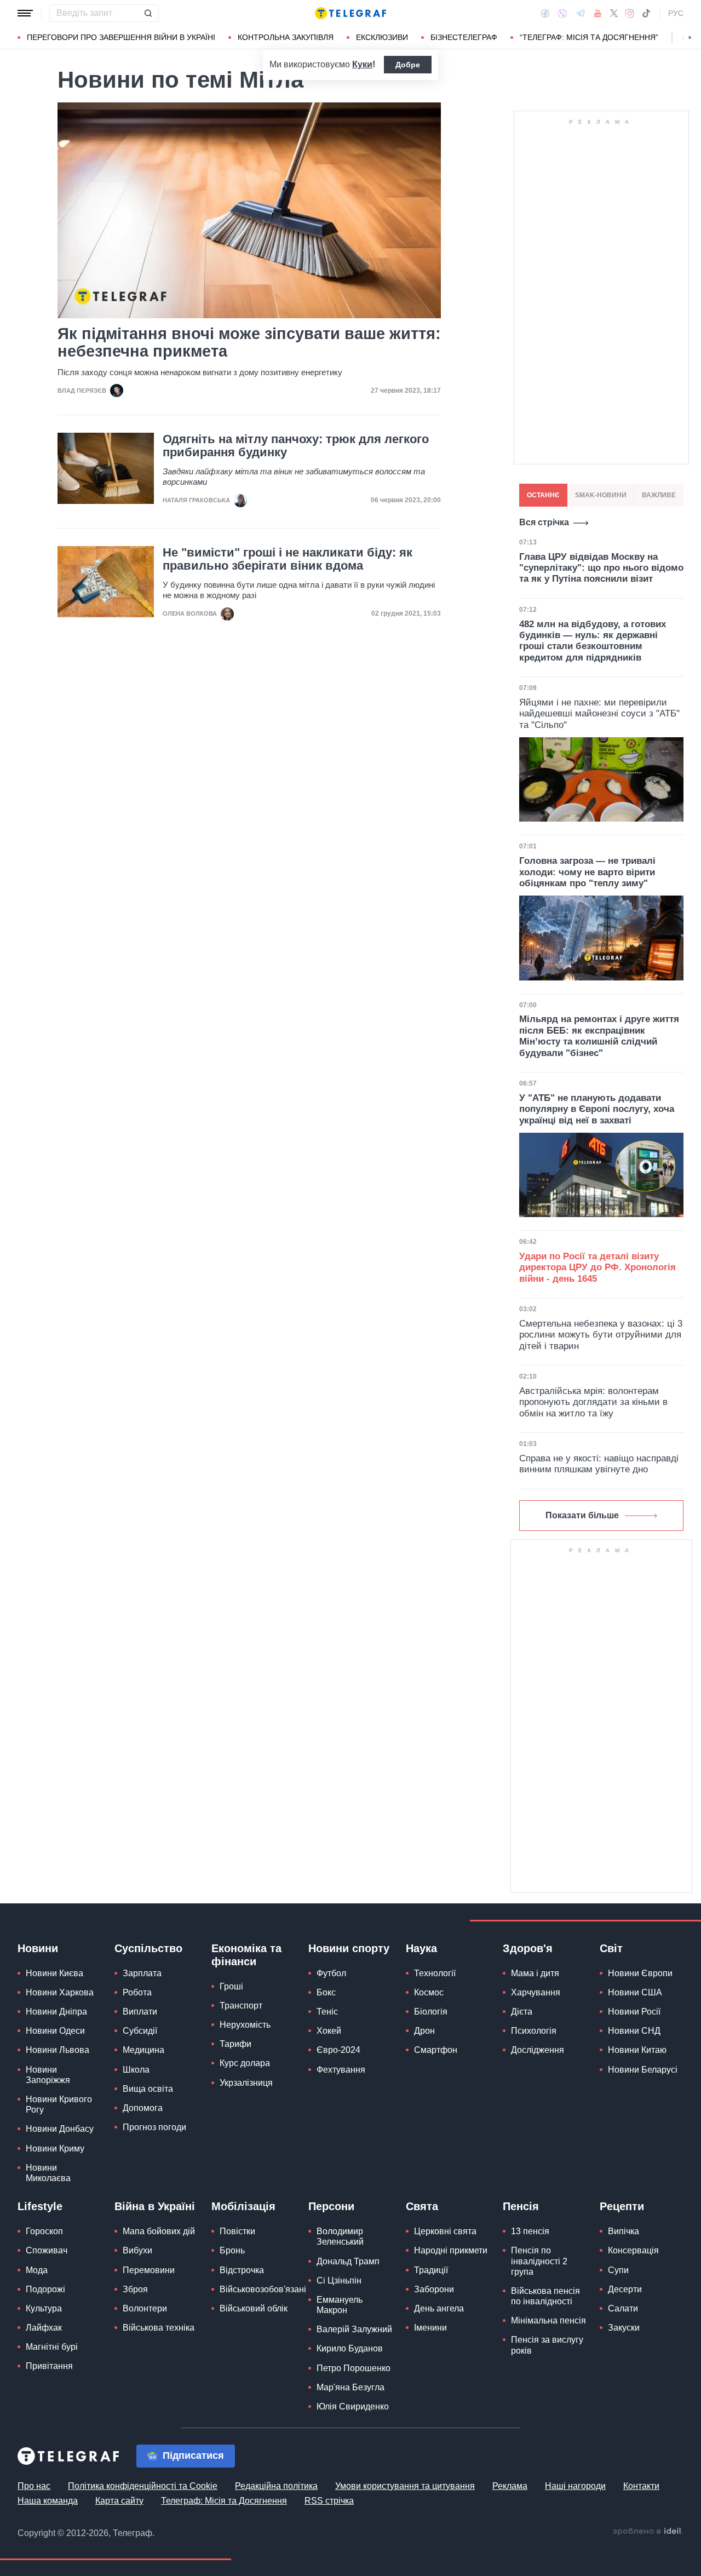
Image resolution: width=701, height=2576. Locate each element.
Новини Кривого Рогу (59, 2104)
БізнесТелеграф (464, 37)
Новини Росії (634, 2012)
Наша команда (48, 2501)
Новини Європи (640, 1973)
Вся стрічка (544, 522)
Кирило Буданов (350, 2348)
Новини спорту (349, 1948)
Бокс (326, 1992)
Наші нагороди (575, 2486)
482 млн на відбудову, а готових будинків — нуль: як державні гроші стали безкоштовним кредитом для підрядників (593, 641)
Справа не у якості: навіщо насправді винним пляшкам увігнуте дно (599, 1464)
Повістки (237, 2231)
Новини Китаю (637, 2050)
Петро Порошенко (354, 2368)
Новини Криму (55, 2148)
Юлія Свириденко (353, 2406)
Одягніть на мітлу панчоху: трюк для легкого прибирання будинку (296, 446)
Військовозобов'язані (263, 2289)
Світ (611, 1948)
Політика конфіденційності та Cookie (143, 2486)
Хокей (329, 2031)
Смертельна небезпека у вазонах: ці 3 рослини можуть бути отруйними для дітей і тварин (601, 1335)
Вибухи (137, 2250)
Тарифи (235, 2044)
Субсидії (140, 2031)
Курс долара (245, 2063)
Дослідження (538, 2050)
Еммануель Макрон (340, 2305)
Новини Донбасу (60, 2129)
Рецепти (622, 2206)
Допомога (143, 2108)
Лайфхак (44, 2328)
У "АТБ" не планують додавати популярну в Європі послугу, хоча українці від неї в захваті (597, 1109)
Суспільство (148, 1948)
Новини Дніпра (56, 2012)
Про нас (34, 2486)
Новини (38, 1948)
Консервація (633, 2250)
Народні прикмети (451, 2250)
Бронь (232, 2250)
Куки (362, 64)
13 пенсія (530, 2231)
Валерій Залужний (354, 2329)
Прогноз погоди (154, 2127)
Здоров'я (528, 1948)
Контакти (641, 2486)
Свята (422, 2206)
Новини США (635, 1992)
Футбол (331, 1973)
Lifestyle (40, 2206)
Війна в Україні (155, 2206)
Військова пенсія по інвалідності (545, 2296)
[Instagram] (630, 13)
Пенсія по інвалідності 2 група (539, 2261)
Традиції (431, 2270)
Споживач (47, 2250)
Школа (136, 2070)
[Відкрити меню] (25, 13)
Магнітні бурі (52, 2347)
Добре (408, 65)
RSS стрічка (329, 2501)
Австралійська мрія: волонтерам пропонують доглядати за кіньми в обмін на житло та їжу (593, 1402)
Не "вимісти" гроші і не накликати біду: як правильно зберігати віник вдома (288, 559)
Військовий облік (254, 2308)
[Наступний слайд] (690, 38)
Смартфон (436, 2050)
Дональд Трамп (348, 2261)
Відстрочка (242, 2270)
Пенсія (521, 2206)
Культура (44, 2308)
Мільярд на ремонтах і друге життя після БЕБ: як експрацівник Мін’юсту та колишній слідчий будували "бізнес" (599, 1036)
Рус (676, 13)
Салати (623, 2308)
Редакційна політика (276, 2486)
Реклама (510, 2486)
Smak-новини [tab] (601, 495)
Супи (618, 2270)
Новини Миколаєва (48, 2173)
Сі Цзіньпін (339, 2280)
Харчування (536, 1992)
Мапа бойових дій (159, 2231)
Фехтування (341, 2070)
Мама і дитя (535, 1973)
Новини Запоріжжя (48, 2075)
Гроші (231, 1986)
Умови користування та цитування (405, 2486)
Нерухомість (245, 2025)
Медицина (143, 2050)
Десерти (625, 2289)
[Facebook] (545, 13)
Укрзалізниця (246, 2083)
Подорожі (45, 2289)
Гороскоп (44, 2231)
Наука (421, 1948)
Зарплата (142, 1973)
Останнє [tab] (543, 495)
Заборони (434, 2289)
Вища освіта (148, 2089)
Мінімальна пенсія (548, 2320)
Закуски (624, 2328)
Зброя (135, 2289)
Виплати (140, 2012)
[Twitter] (614, 13)
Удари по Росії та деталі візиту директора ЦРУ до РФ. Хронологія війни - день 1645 (597, 1267)
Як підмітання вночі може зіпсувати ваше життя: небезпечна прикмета (249, 342)
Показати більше (582, 1515)
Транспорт (241, 2006)
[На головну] (350, 13)
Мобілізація (243, 2206)
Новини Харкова (60, 1992)
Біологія (431, 2012)
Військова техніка (159, 2328)
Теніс (327, 2012)
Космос (429, 1992)
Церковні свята (445, 2231)
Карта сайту (119, 2501)
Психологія (534, 2031)
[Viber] (562, 13)
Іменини (430, 2328)
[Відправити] (148, 13)
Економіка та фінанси (246, 1955)
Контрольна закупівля (286, 37)
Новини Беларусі (643, 2070)
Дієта (522, 2012)
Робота (137, 1992)
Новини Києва (54, 1973)
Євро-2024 (338, 2050)
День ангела (439, 2308)
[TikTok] (646, 13)
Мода (37, 2270)
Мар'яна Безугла (350, 2387)
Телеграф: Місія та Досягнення (224, 2501)
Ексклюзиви (382, 37)
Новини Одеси (55, 2031)
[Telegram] (581, 13)
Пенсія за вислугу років (547, 2345)
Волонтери (145, 2308)
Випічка (624, 2231)
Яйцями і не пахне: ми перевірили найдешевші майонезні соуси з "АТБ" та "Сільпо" (599, 714)
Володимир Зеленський (340, 2236)
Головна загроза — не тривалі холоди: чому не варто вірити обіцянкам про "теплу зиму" (587, 872)
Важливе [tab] (659, 495)
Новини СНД (634, 2031)
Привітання (49, 2366)
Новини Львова (58, 2050)
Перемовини (149, 2270)
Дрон (424, 2031)
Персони (331, 2206)
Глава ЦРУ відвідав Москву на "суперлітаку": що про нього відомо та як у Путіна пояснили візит (601, 568)
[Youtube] (598, 13)
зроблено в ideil (648, 2532)
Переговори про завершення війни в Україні (121, 37)
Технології (435, 1973)
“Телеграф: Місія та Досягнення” (589, 37)
